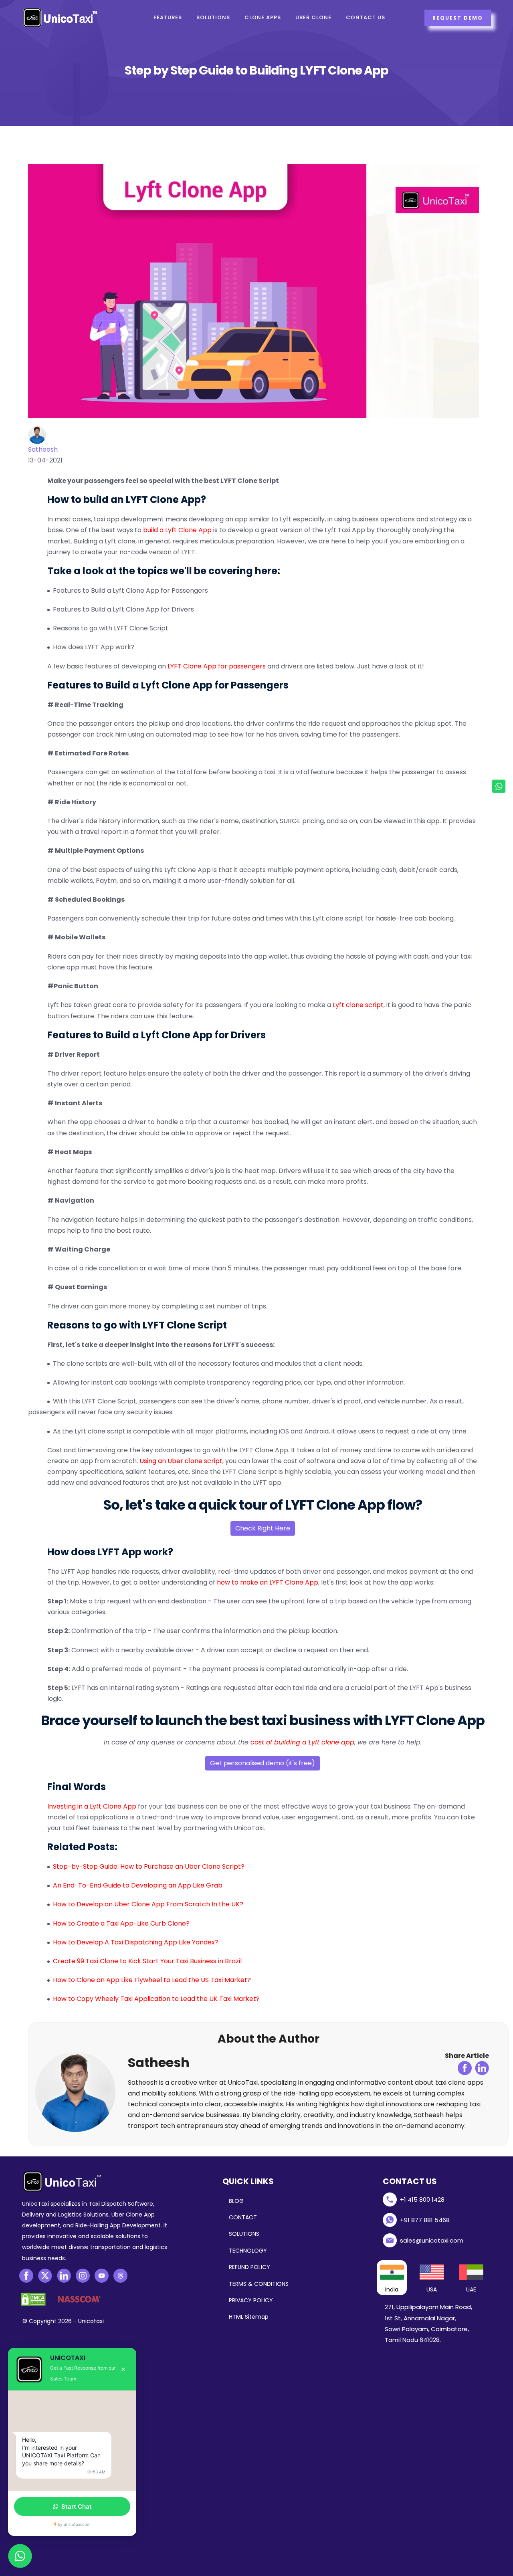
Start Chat (77, 2506)
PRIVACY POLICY (251, 2300)
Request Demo (458, 18)
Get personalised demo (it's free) (263, 1763)
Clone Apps (263, 17)
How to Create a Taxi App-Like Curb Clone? (121, 1923)
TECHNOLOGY (248, 2251)
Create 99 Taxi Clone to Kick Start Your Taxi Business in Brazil (147, 1961)
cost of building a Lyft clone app (302, 1742)
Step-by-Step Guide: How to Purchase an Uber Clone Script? (149, 1866)
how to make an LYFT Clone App (268, 1582)
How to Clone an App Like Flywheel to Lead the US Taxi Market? (152, 1980)
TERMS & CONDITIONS (259, 2284)
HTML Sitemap (249, 2317)
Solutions (213, 17)
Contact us (366, 17)
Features (168, 17)
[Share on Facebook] (465, 2068)
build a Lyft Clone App (177, 530)
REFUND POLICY (249, 2267)
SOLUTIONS (244, 2234)
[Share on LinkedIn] (482, 2068)
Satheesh (43, 449)
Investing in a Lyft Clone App (92, 1806)
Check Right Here (263, 1528)
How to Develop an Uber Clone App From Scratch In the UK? (148, 1904)
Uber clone (313, 17)
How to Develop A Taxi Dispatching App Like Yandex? (136, 1942)
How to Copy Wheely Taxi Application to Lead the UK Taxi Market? (156, 1999)
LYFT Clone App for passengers (217, 666)
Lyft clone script (358, 1005)
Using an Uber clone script (181, 1461)
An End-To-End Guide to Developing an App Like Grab (138, 1885)
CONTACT (243, 2217)
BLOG (236, 2201)
